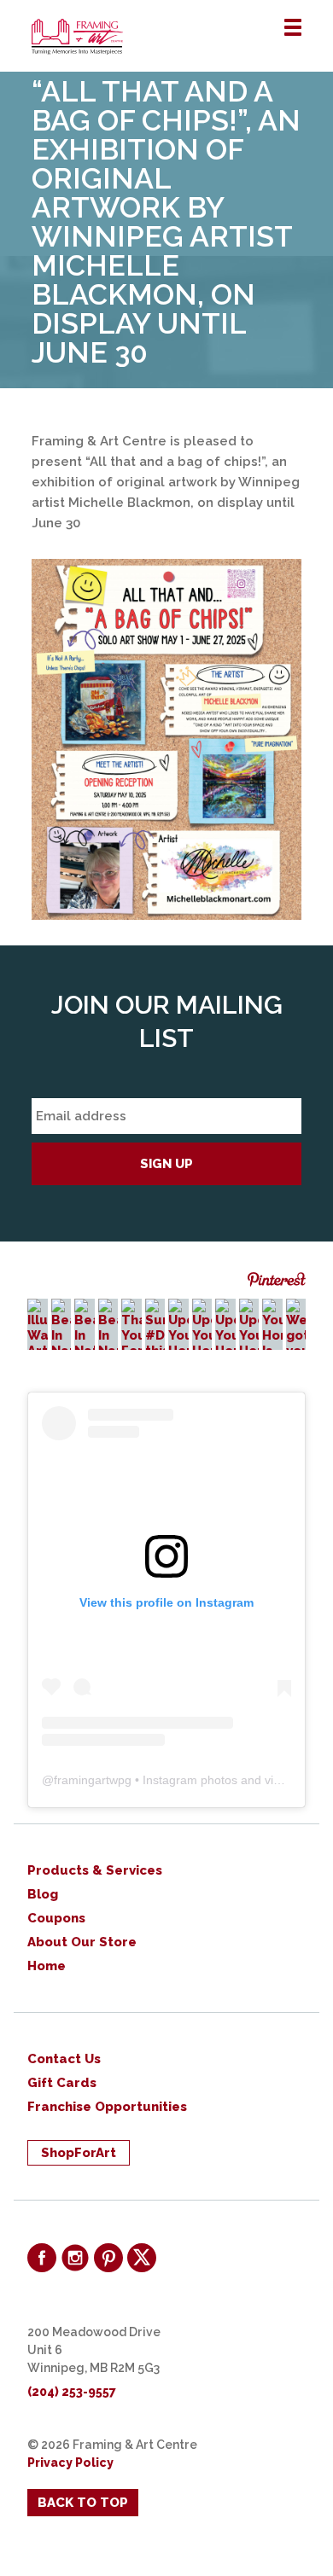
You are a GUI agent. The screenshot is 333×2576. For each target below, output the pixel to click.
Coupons (56, 1918)
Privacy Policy (70, 2463)
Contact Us (64, 2059)
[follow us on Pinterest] (108, 2258)
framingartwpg (93, 1780)
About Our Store (82, 1942)
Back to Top (83, 2503)
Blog (43, 1894)
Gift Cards (62, 2083)
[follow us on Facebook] (42, 2258)
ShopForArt (79, 2153)
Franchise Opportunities (107, 2107)
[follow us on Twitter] (142, 2258)
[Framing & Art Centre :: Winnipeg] (182, 37)
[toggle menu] (293, 28)
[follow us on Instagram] (75, 2258)
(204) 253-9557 (72, 2392)
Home (47, 1966)
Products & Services (95, 1870)
